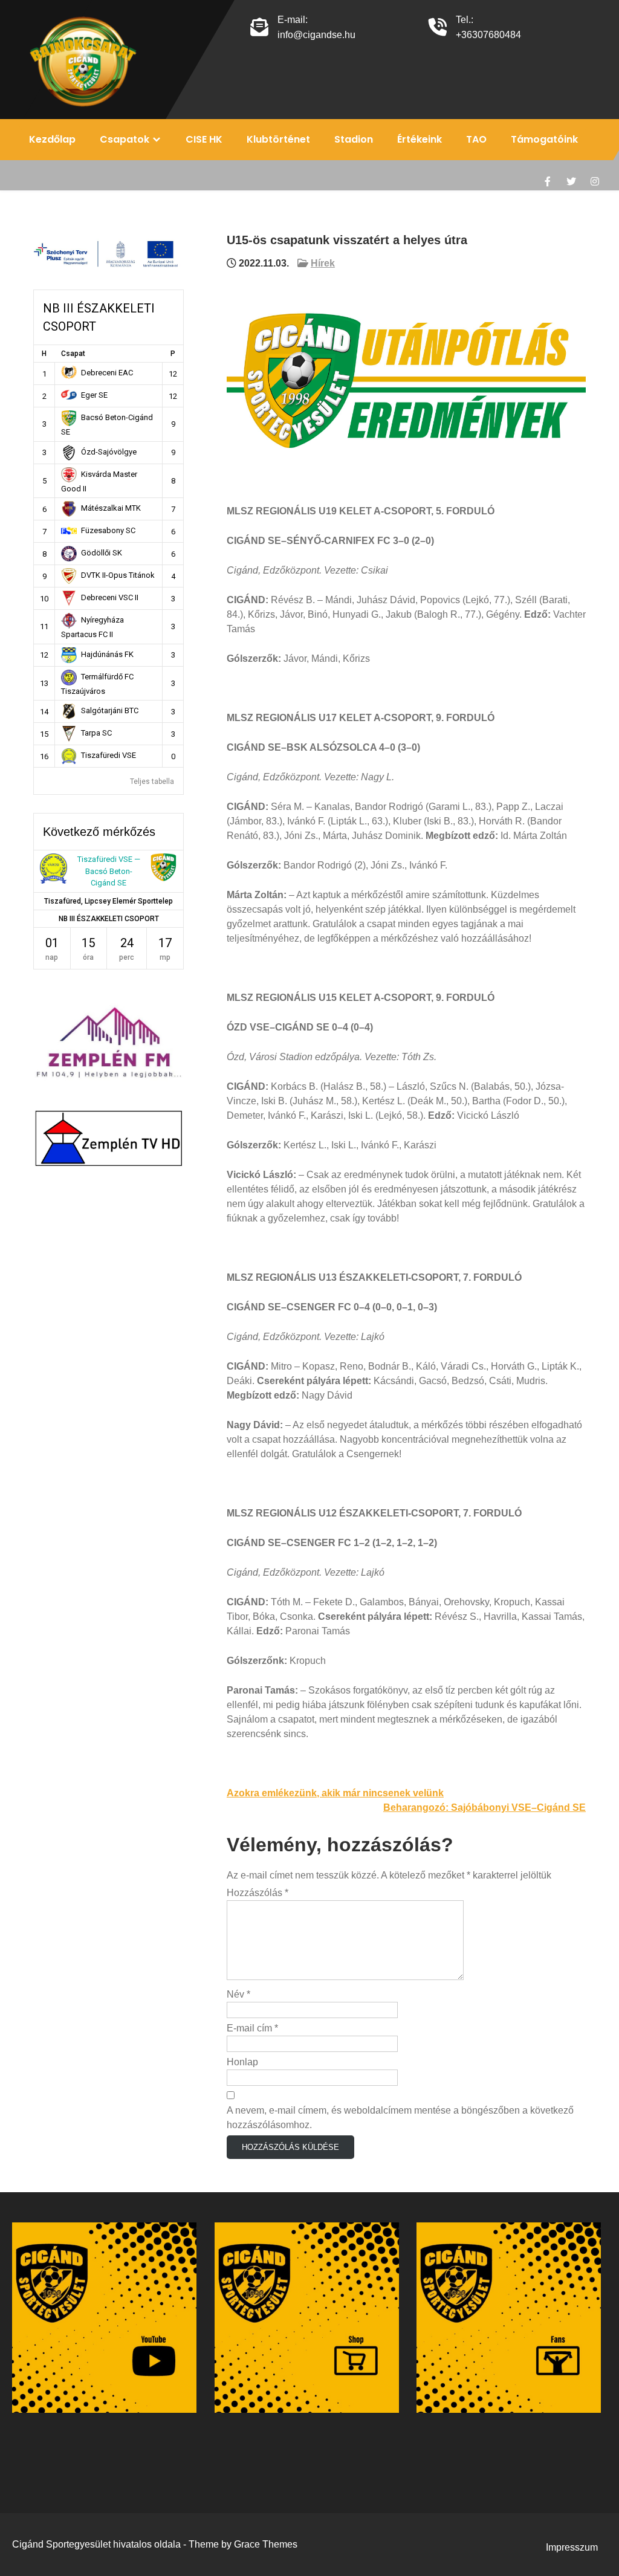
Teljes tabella (152, 782)
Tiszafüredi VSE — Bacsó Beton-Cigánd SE (109, 871)
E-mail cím (252, 2028)
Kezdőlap (52, 139)
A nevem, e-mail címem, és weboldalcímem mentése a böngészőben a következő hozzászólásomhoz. (400, 2118)
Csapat (73, 354)
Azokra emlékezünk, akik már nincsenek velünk (335, 1793)
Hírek (323, 263)
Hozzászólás (258, 1893)
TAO (476, 139)
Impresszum (572, 2547)
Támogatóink (544, 139)
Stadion (354, 139)
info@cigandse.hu (316, 35)
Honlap (242, 2062)
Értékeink (420, 139)
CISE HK (204, 139)
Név (238, 1994)
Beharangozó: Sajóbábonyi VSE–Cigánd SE (485, 1807)
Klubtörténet (278, 139)
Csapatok (125, 139)
